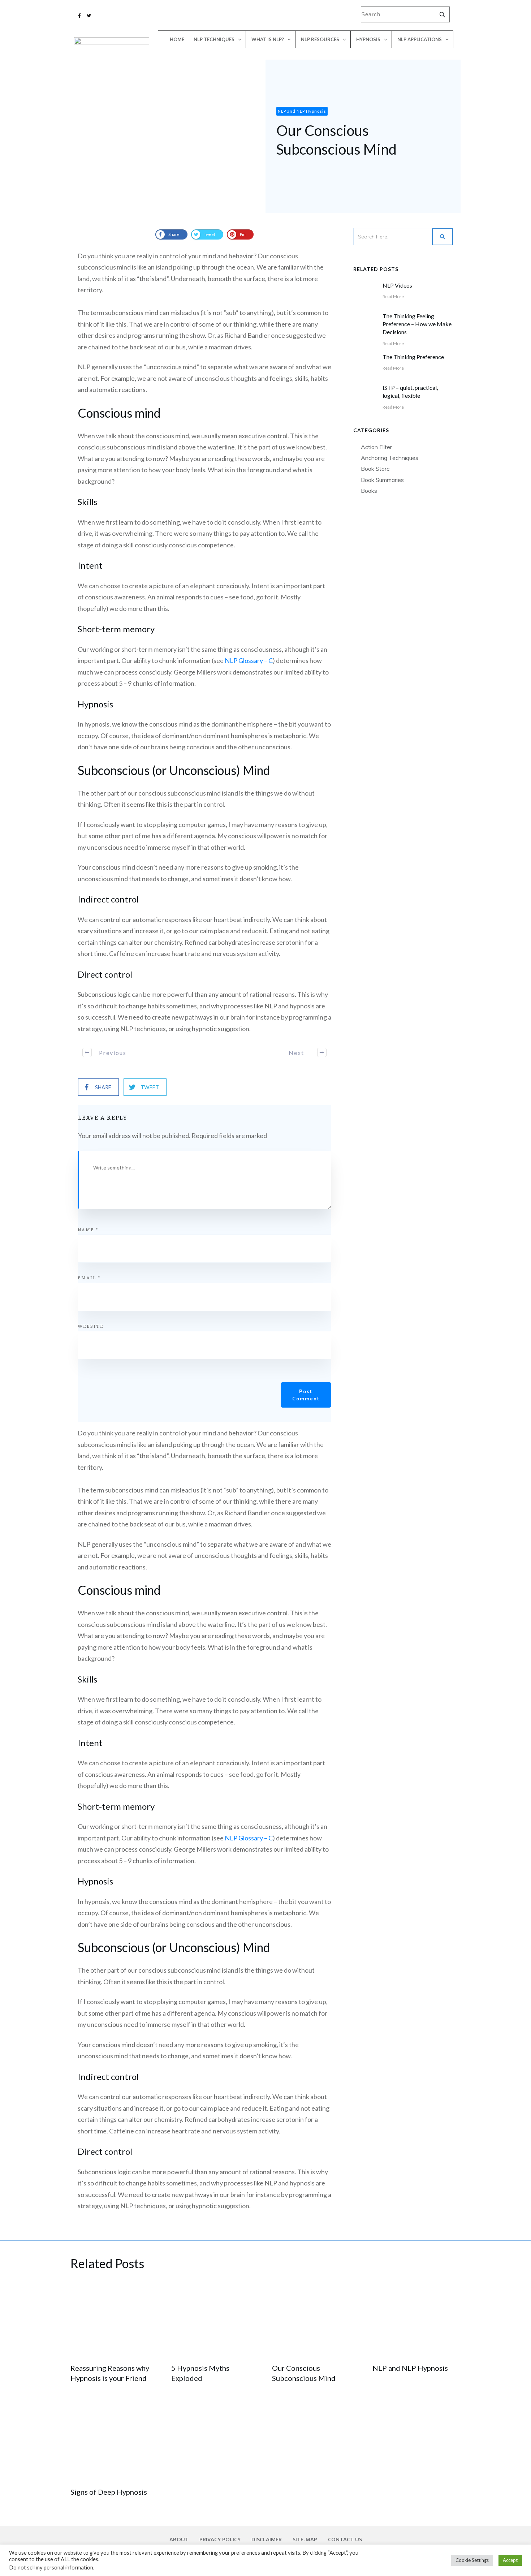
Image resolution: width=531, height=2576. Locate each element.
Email (89, 1278)
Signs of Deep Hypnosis (109, 2492)
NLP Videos (397, 285)
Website (91, 1326)
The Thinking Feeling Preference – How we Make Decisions (417, 324)
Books (369, 491)
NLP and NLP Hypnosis (410, 2368)
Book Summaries (382, 480)
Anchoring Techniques (390, 458)
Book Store (375, 469)
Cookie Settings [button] (472, 2560)
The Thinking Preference (413, 357)
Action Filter (376, 447)
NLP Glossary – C (249, 660)
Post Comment (306, 1395)
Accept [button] (510, 2560)
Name (88, 1229)
